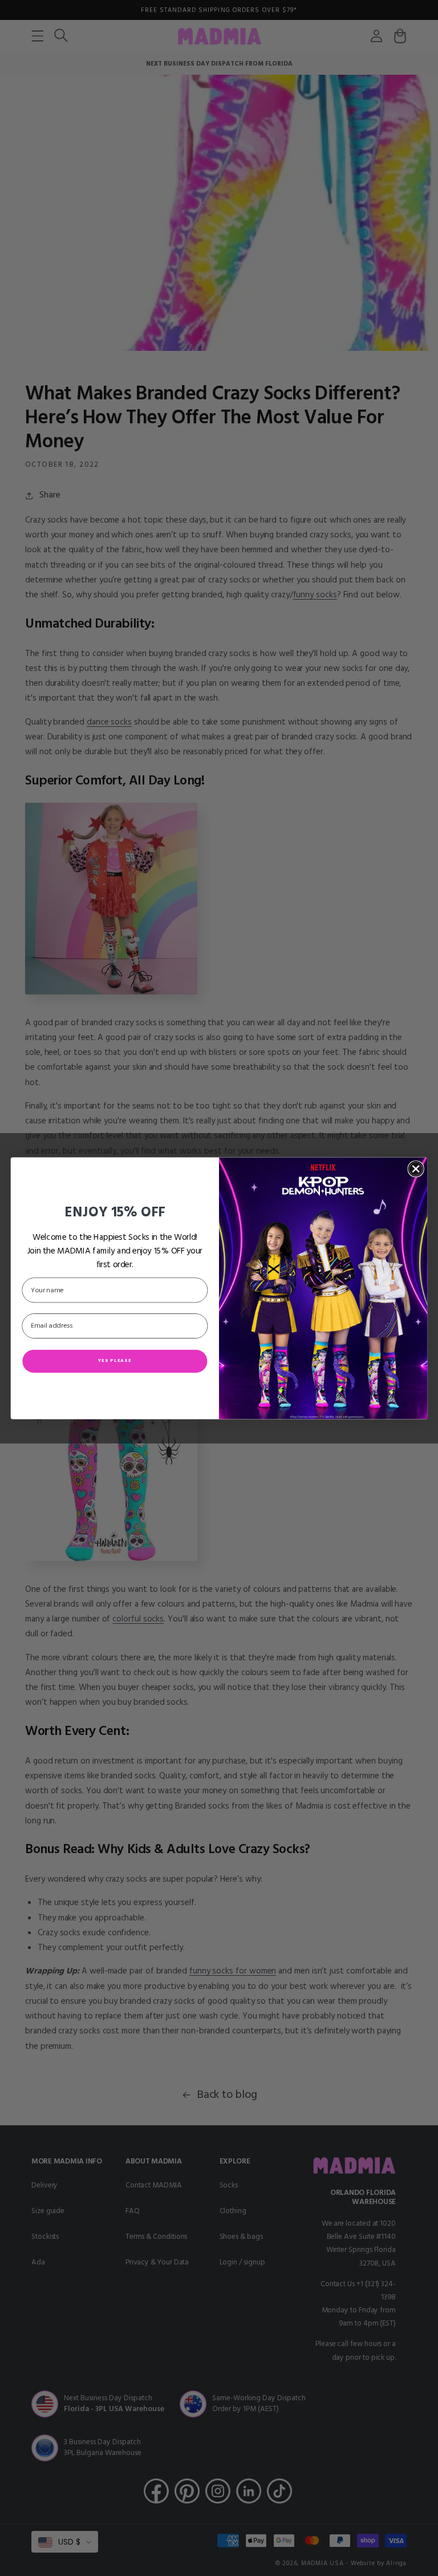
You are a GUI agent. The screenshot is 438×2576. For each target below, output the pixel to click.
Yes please (115, 1360)
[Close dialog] (415, 1169)
